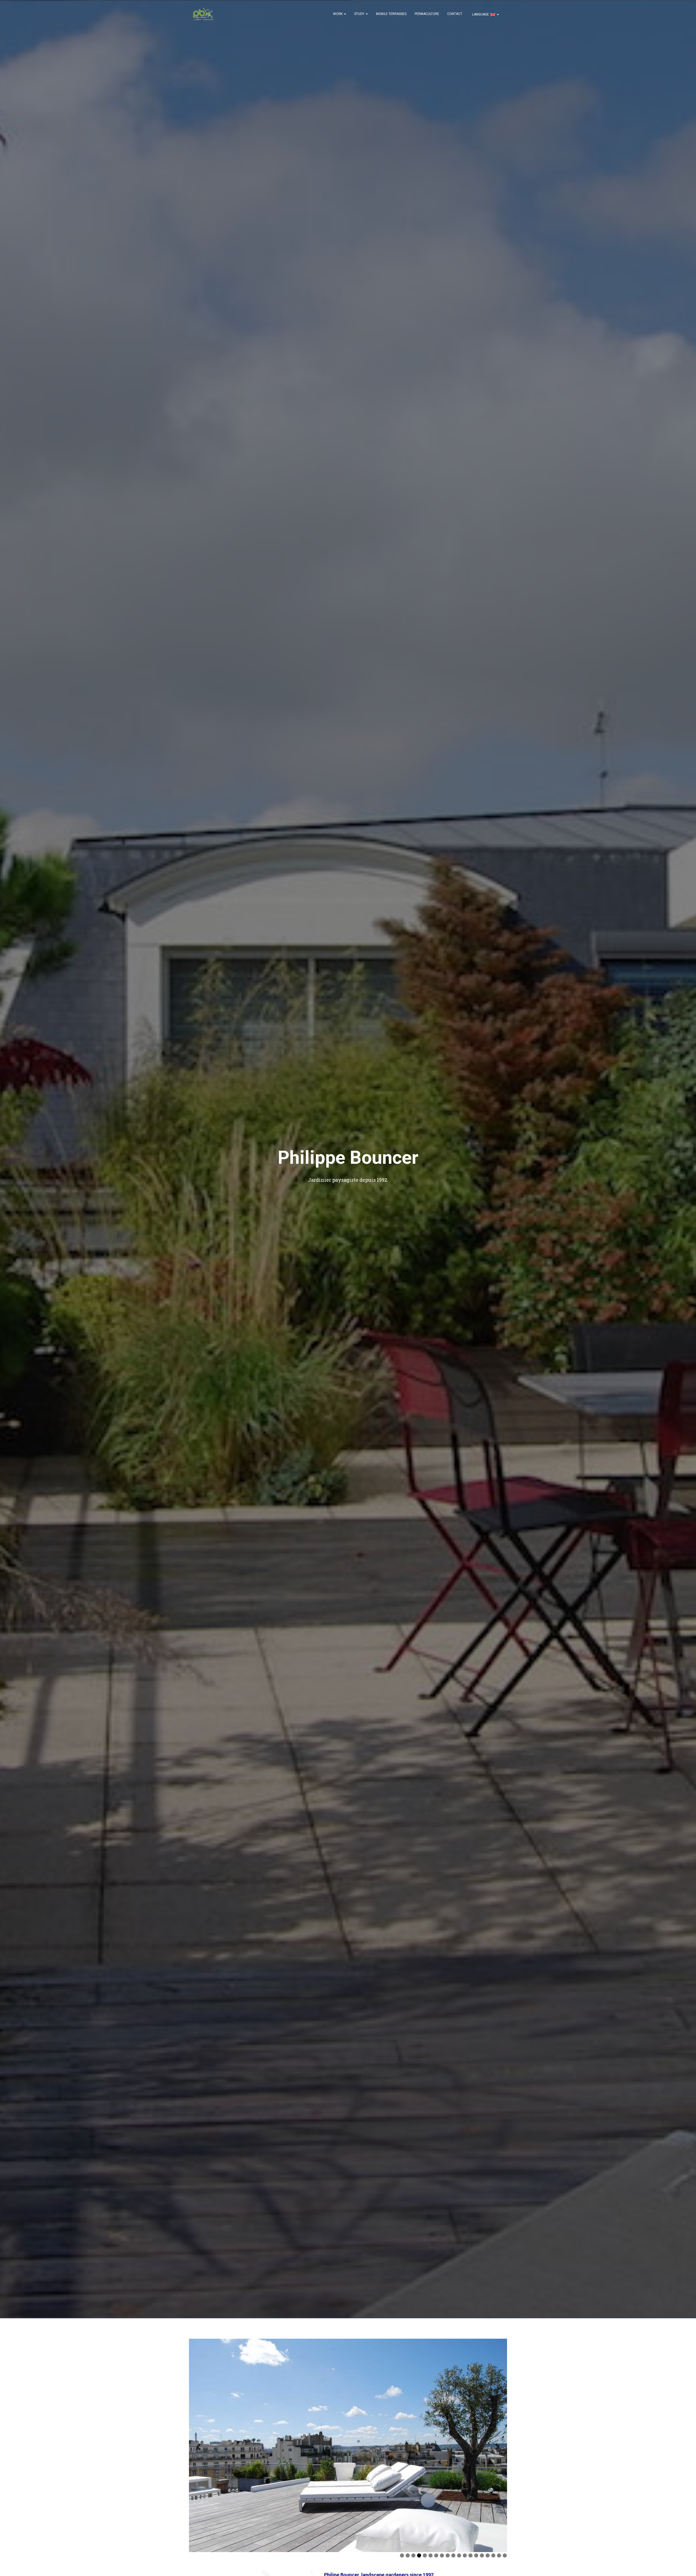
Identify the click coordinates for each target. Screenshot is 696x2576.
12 (465, 2554)
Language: (481, 14)
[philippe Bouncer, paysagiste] (203, 14)
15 (482, 2554)
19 (505, 2554)
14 (476, 2554)
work (338, 14)
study (360, 14)
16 (488, 2554)
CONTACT (455, 14)
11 (459, 2554)
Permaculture (427, 14)
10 (453, 2554)
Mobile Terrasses (391, 14)
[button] (345, 14)
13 (470, 2554)
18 (499, 2554)
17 (493, 2554)
